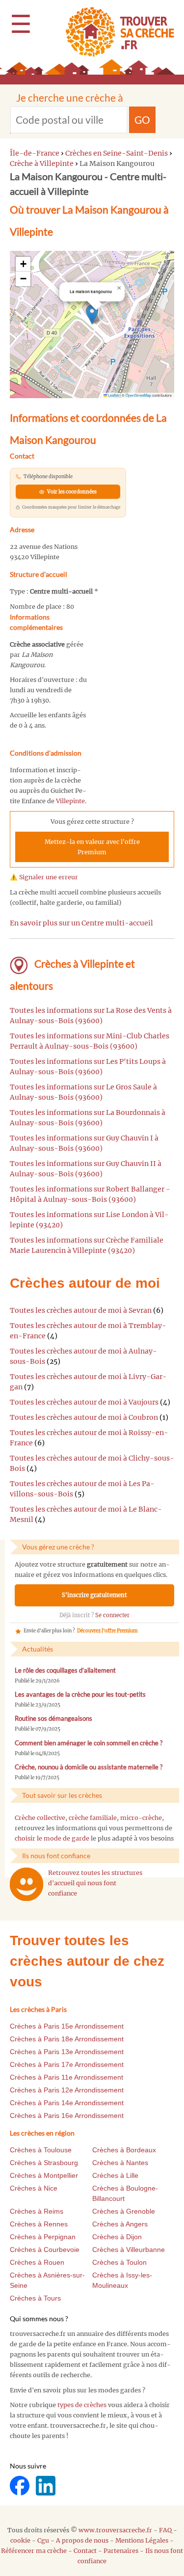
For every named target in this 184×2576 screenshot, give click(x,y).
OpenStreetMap (138, 395)
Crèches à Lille (115, 2175)
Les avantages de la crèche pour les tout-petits (80, 1695)
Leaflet (113, 395)
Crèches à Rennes (39, 2224)
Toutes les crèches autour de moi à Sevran (81, 1310)
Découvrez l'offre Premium (107, 1631)
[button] (92, 314)
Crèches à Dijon (117, 2237)
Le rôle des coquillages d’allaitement (65, 1670)
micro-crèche (141, 1818)
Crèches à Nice (34, 2188)
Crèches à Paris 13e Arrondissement (67, 2052)
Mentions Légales (142, 2540)
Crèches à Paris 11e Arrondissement (66, 2077)
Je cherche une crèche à (70, 97)
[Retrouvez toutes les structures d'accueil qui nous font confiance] (26, 1884)
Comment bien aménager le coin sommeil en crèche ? (89, 1743)
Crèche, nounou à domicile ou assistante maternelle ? (89, 1767)
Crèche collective (40, 1818)
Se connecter (112, 1615)
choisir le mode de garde (52, 1838)
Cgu (43, 2540)
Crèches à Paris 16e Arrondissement (67, 2115)
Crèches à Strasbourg (44, 2163)
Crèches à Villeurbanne (129, 2250)
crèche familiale (93, 1818)
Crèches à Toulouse (41, 2150)
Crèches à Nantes (120, 2163)
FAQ (165, 2530)
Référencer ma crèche (34, 2551)
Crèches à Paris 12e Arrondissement (67, 2090)
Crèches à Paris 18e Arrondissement (67, 2039)
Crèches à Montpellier (44, 2175)
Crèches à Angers (120, 2224)
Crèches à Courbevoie (45, 2250)
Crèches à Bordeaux (124, 2150)
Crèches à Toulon (119, 2262)
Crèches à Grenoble (124, 2211)
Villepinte (70, 801)
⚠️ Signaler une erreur (44, 877)
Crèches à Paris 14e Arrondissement (67, 2103)
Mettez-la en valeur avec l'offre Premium (92, 847)
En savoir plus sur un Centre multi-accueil (81, 923)
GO (142, 120)
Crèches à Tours (35, 2298)
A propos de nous (82, 2540)
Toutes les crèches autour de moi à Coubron (84, 1417)
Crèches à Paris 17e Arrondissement (67, 2064)
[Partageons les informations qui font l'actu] (20, 2485)
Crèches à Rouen (37, 2262)
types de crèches (82, 2405)
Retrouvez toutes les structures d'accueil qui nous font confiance (95, 1883)
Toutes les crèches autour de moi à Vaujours (84, 1402)
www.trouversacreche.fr (115, 2530)
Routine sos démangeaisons (53, 1719)
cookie (20, 2540)
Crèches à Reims (37, 2211)
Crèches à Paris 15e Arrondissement (67, 2026)
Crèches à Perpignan (43, 2237)
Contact (85, 2551)
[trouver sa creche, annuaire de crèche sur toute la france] (116, 32)
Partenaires (121, 2551)
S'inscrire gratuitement (94, 1595)
